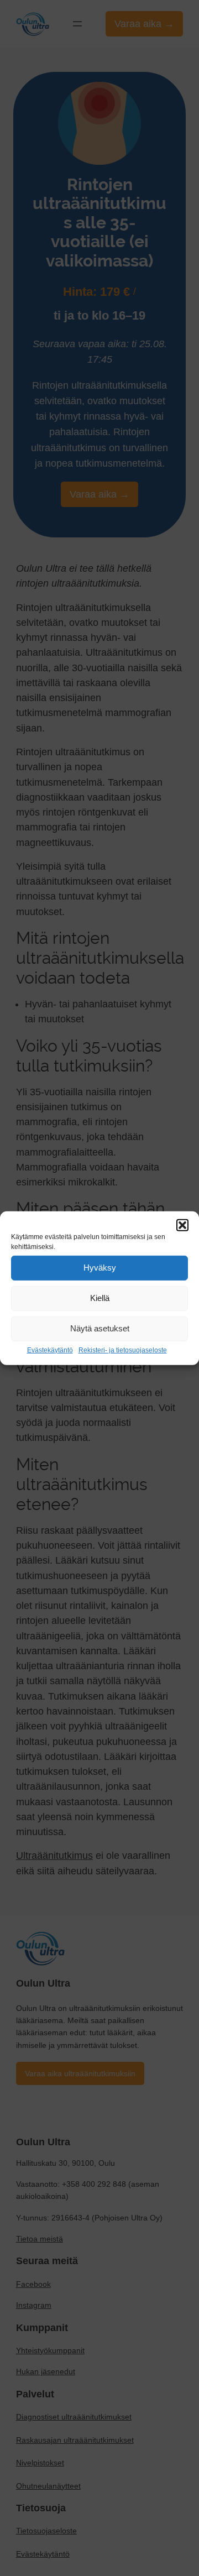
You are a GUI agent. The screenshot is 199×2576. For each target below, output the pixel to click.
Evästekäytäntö (50, 1350)
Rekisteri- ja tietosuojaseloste (123, 1350)
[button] (182, 1225)
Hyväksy (100, 1268)
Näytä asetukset (100, 1328)
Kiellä (100, 1298)
